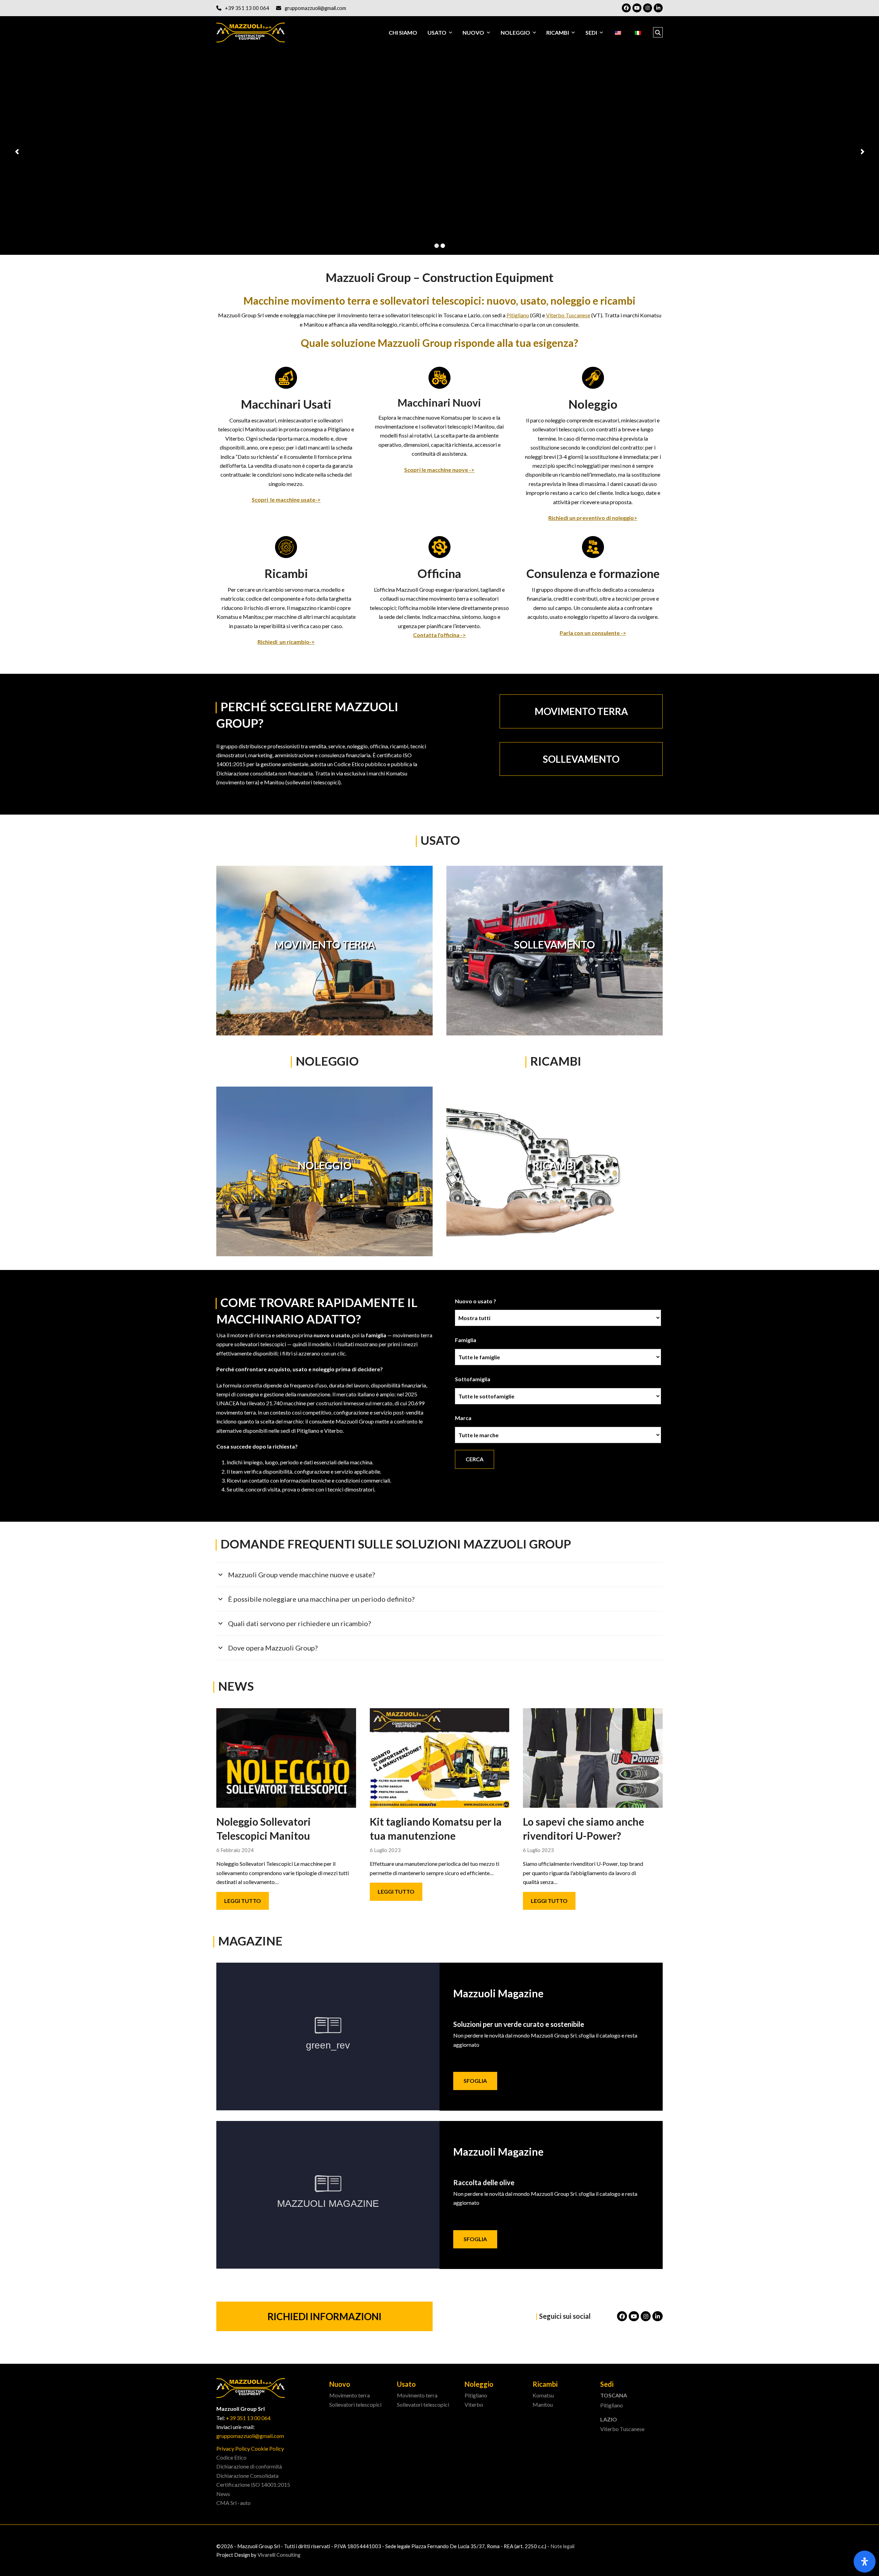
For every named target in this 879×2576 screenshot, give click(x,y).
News (223, 2494)
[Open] (865, 2562)
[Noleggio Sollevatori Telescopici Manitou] (286, 1757)
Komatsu (543, 2395)
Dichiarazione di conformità (249, 2466)
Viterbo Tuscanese (568, 315)
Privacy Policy (233, 2448)
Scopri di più (252, 167)
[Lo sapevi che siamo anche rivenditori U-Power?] (593, 1757)
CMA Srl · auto (233, 2503)
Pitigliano (518, 315)
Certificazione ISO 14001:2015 (253, 2484)
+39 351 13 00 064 (247, 8)
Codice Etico (231, 2457)
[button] (658, 33)
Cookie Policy (267, 2448)
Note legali (562, 2546)
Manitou (543, 2404)
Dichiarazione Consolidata (247, 2476)
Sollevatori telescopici (355, 2404)
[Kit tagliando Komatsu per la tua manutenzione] (440, 1757)
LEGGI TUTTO (243, 1901)
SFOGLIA (475, 2081)
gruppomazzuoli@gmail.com (315, 8)
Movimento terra (350, 2395)
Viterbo (474, 2404)
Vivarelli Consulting (279, 2555)
